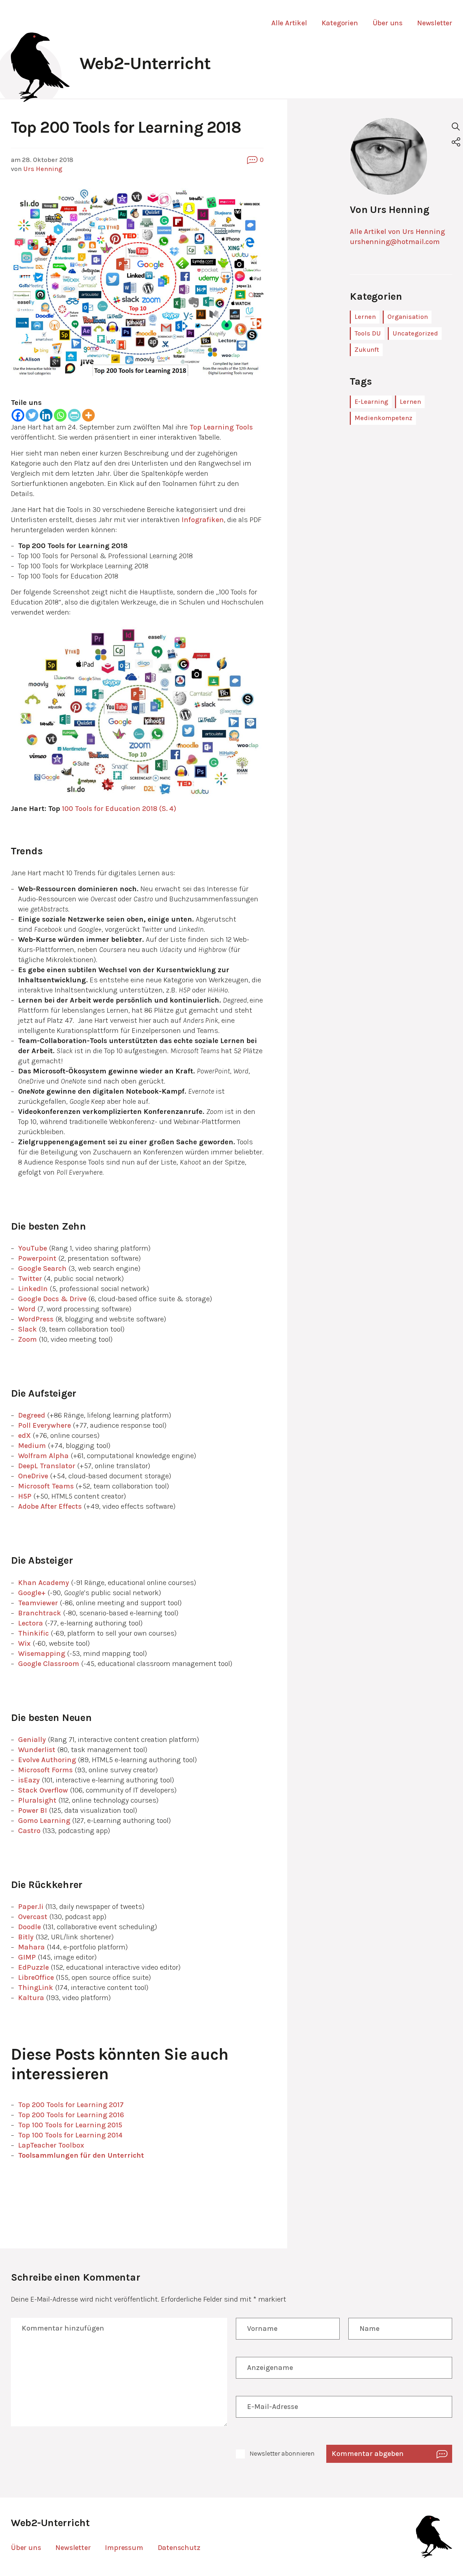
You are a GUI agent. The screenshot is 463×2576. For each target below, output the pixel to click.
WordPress (36, 1319)
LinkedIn (33, 1289)
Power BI (33, 1810)
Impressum (124, 2548)
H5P (25, 1496)
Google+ (32, 1593)
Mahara (31, 1947)
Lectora (31, 1623)
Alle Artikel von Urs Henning (397, 232)
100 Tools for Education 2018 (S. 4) (118, 809)
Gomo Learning (44, 1821)
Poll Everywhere (44, 1425)
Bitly (26, 1937)
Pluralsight (37, 1800)
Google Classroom (49, 1664)
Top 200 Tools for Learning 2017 (71, 2105)
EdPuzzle (33, 1967)
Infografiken (203, 520)
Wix (24, 1643)
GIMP (27, 1957)
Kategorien (340, 23)
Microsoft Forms (45, 1770)
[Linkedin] (46, 415)
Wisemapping (42, 1654)
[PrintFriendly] (74, 415)
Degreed (32, 1415)
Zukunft (367, 350)
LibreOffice (36, 1977)
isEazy (29, 1780)
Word (27, 1309)
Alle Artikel (289, 23)
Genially (32, 1740)
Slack (27, 1329)
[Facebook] (18, 415)
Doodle (29, 1927)
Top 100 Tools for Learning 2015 (71, 2125)
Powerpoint (37, 1258)
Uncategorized (415, 333)
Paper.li (31, 1907)
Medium (32, 1446)
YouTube (33, 1248)
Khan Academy (44, 1583)
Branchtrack (40, 1613)
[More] (88, 415)
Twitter (30, 1279)
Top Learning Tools (221, 427)
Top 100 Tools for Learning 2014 (71, 2135)
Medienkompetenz (383, 418)
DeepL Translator (47, 1466)
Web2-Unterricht (145, 63)
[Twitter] (32, 415)
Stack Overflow (43, 1790)
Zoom (27, 1339)
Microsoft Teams (46, 1486)
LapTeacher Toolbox (51, 2145)
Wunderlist (37, 1750)
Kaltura (31, 1998)
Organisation (408, 317)
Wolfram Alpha (43, 1456)
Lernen (365, 317)
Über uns (388, 23)
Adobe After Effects (50, 1506)
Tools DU (368, 333)
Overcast (33, 1917)
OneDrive (33, 1476)
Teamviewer (38, 1603)
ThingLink (36, 1988)
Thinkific (33, 1633)
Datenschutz (179, 2548)
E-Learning (371, 402)
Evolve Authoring (47, 1760)
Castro (29, 1831)
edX (24, 1436)
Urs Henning (43, 169)
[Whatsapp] (60, 415)
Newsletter (435, 23)
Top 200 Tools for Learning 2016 (71, 2115)
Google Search (42, 1268)
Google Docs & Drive (52, 1299)
